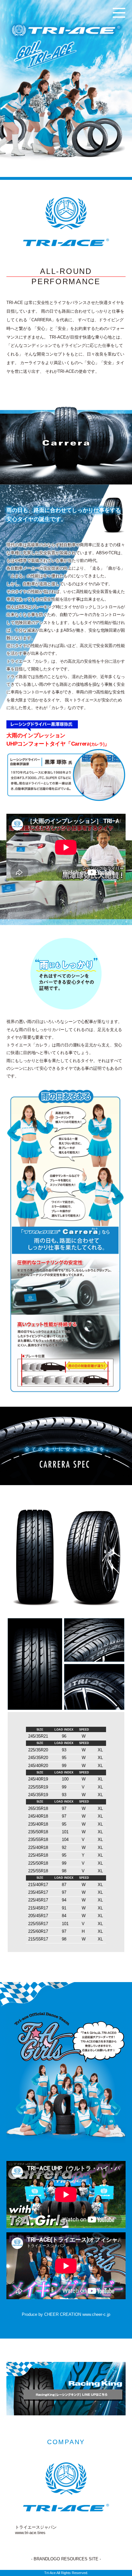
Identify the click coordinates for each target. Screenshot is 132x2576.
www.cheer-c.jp (96, 2314)
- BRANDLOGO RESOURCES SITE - (66, 2559)
